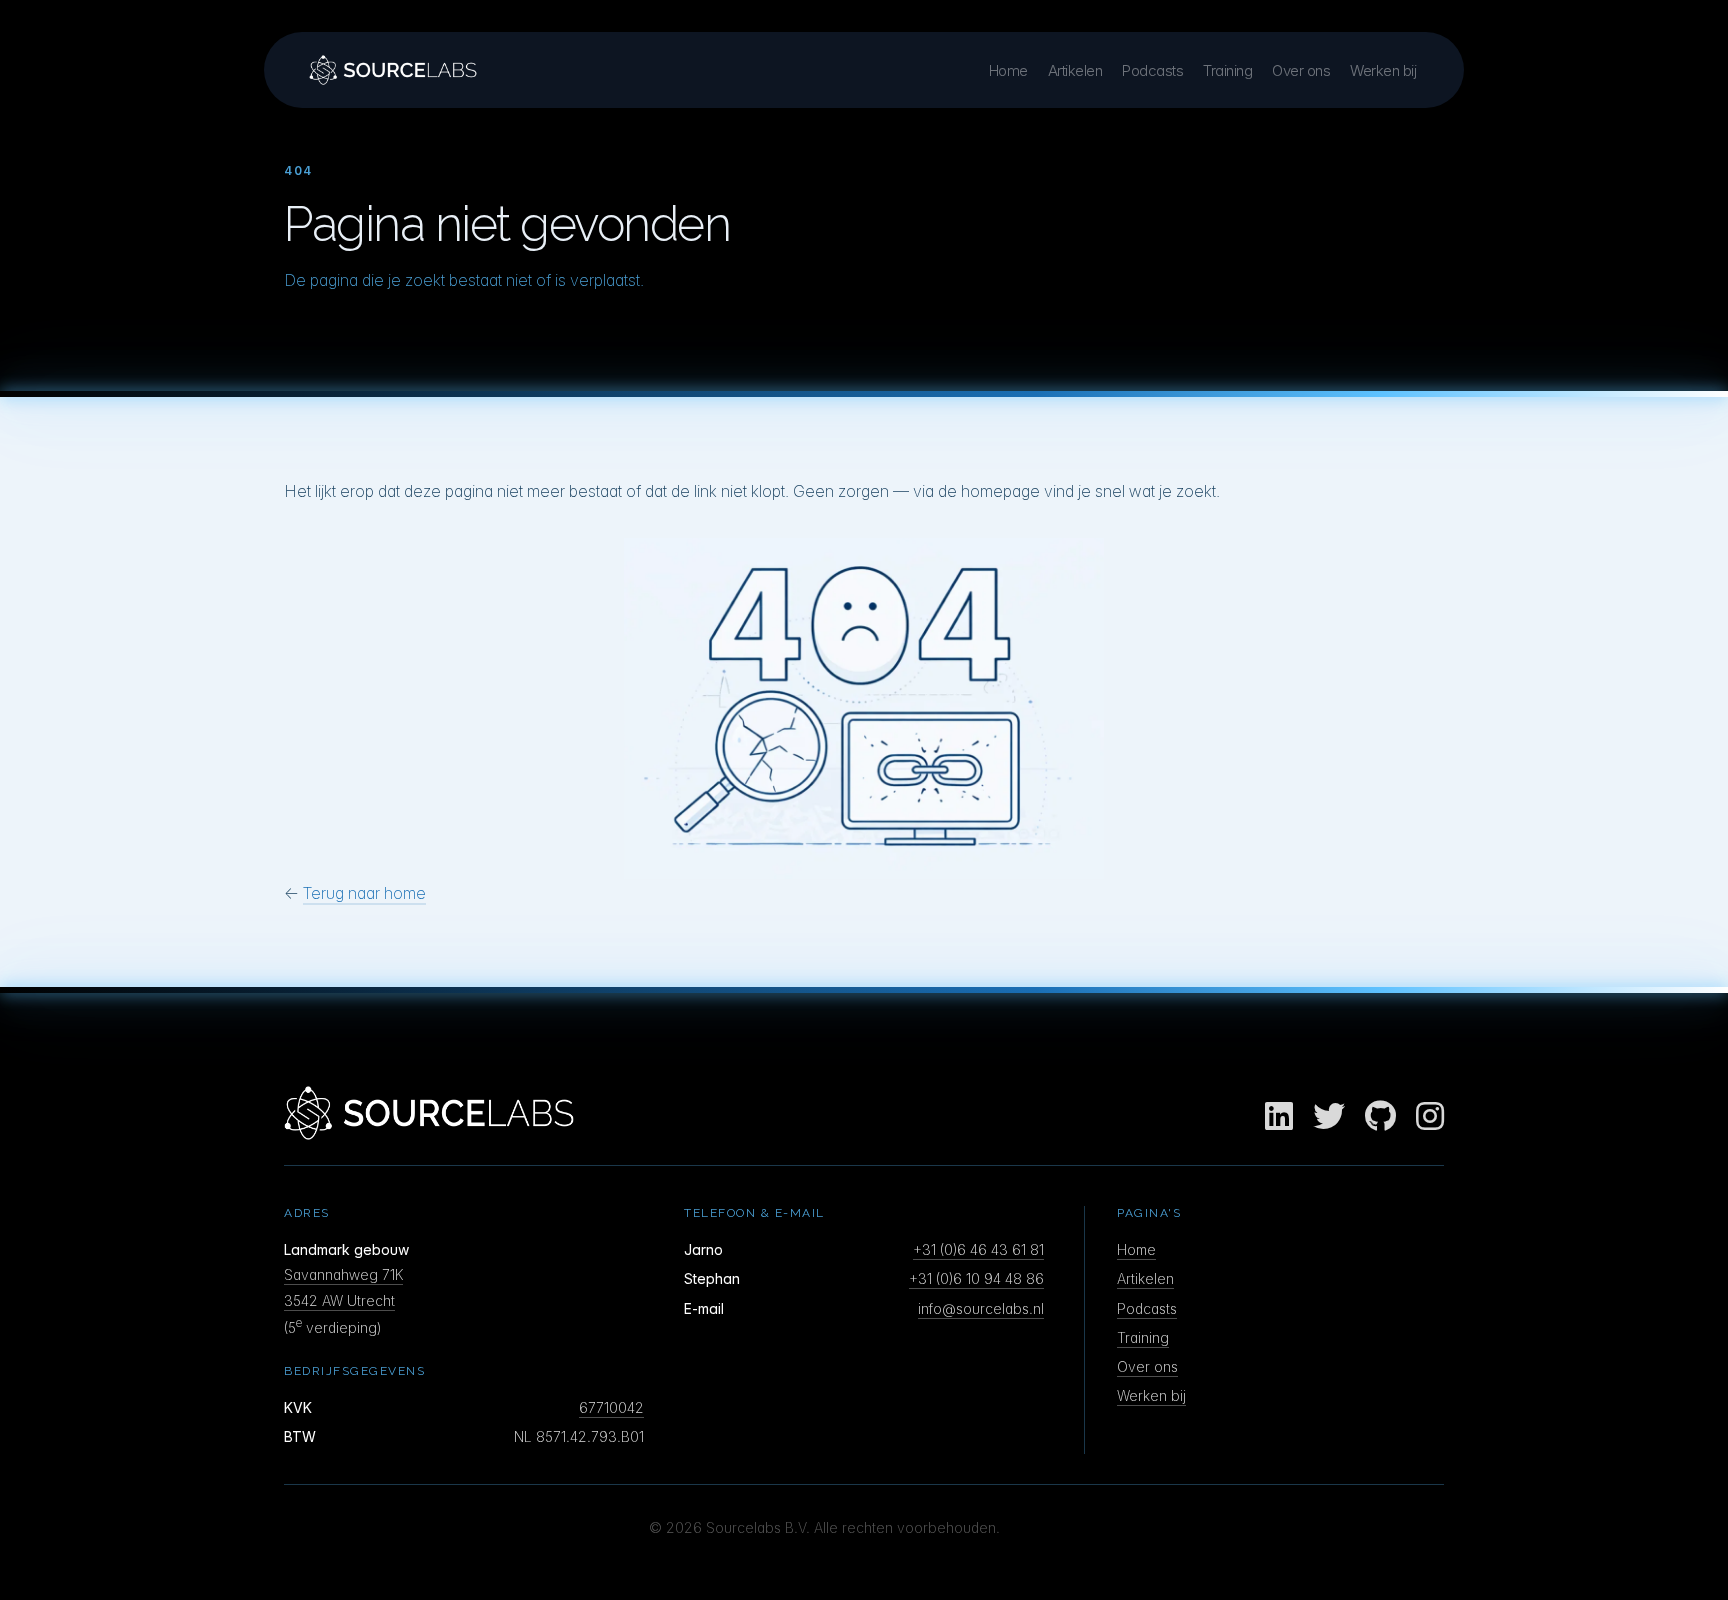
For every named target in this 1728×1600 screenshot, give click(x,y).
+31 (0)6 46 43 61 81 (978, 1249)
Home (1008, 70)
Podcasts (1152, 70)
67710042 (611, 1407)
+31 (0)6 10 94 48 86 (976, 1278)
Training (1227, 70)
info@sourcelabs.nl (981, 1308)
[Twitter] (1329, 1117)
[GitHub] (1380, 1117)
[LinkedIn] (1279, 1117)
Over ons (1301, 70)
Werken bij (1383, 70)
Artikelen (1075, 70)
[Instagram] (1430, 1117)
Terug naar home (364, 893)
